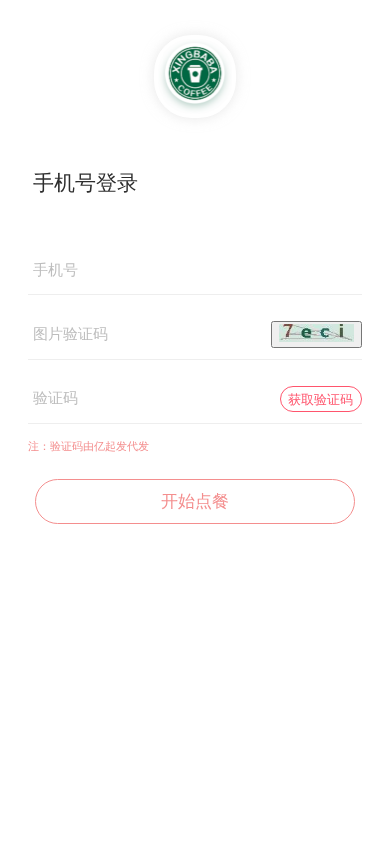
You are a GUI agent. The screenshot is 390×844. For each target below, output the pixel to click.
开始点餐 (195, 501)
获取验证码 (320, 399)
